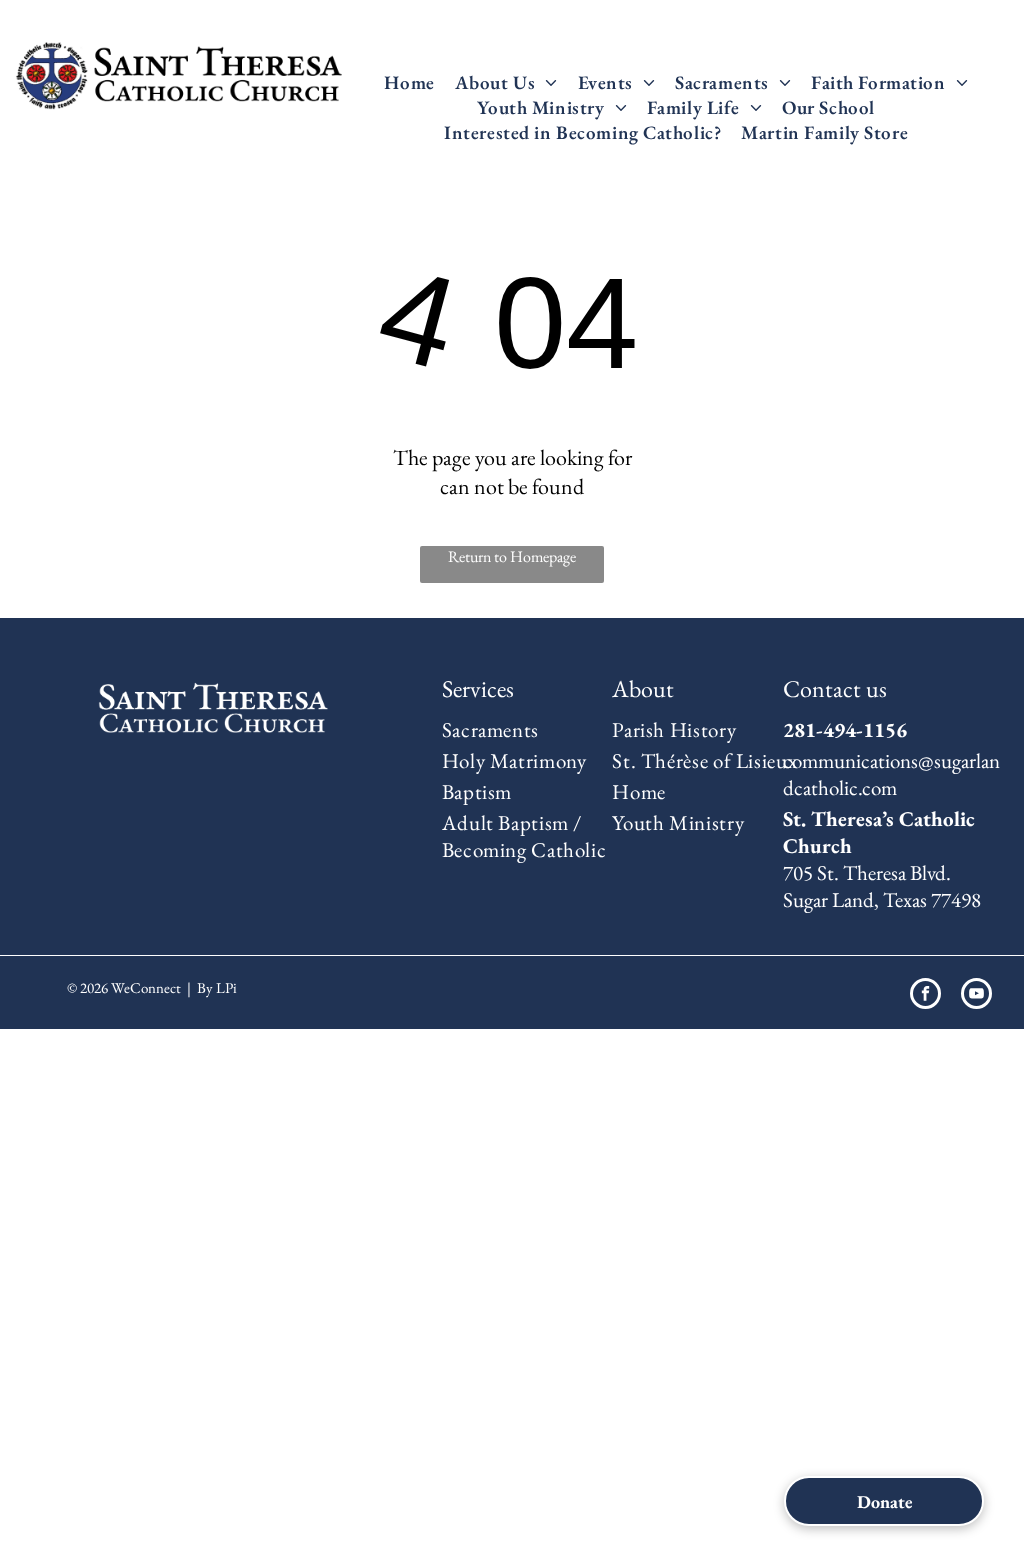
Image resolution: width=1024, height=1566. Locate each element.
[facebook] (925, 996)
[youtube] (976, 996)
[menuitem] (409, 82)
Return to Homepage (512, 556)
